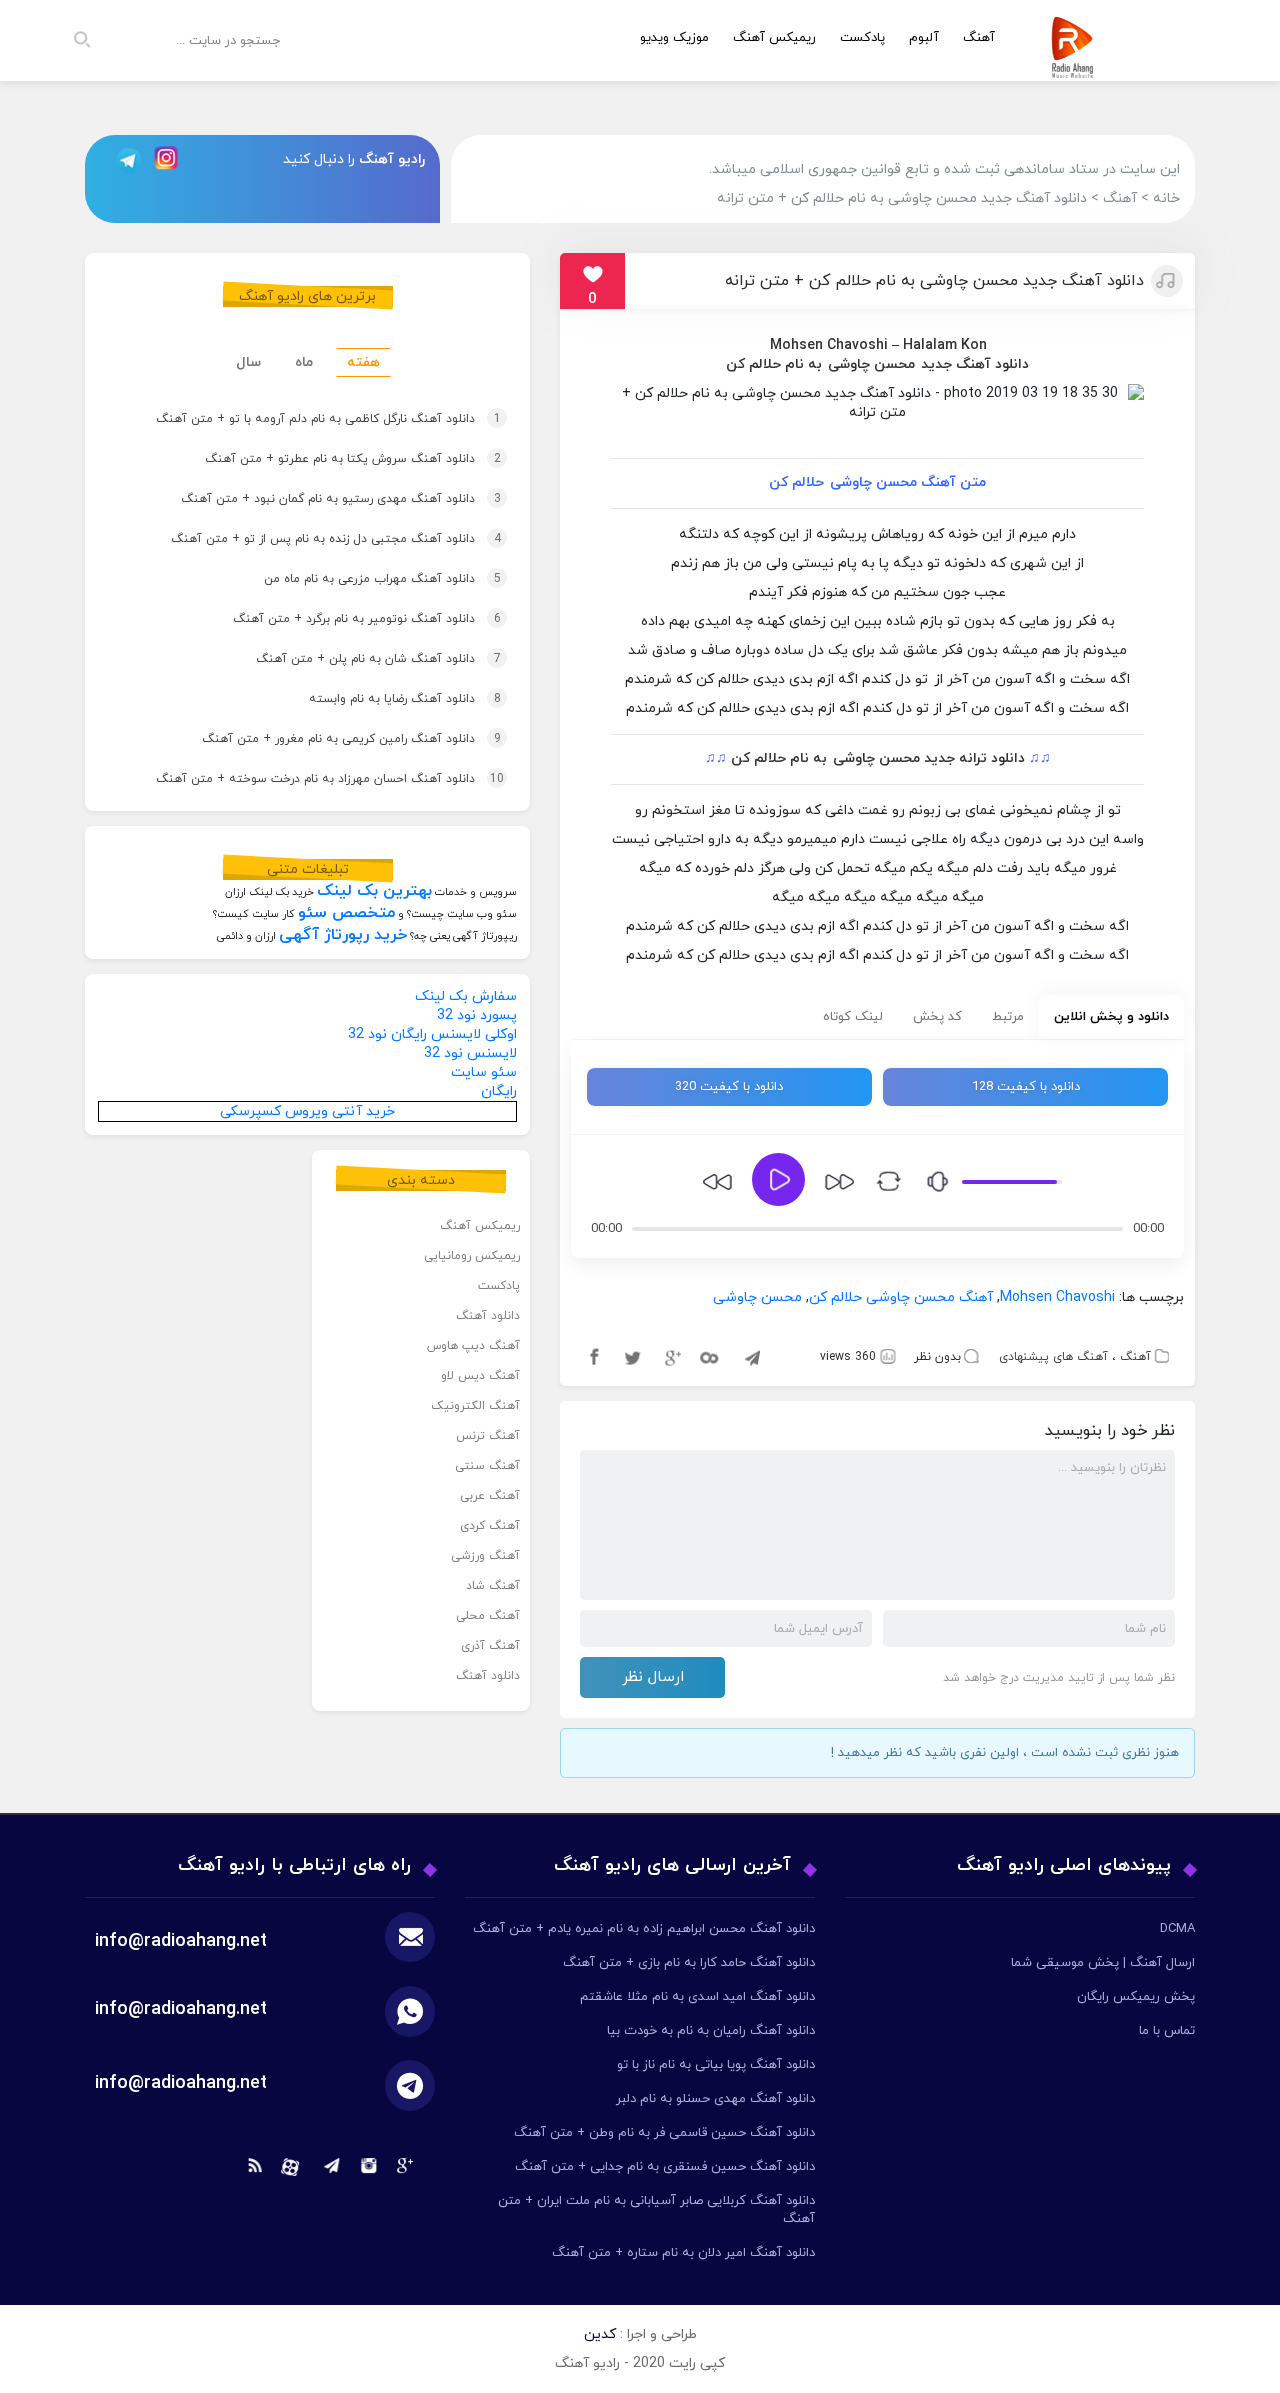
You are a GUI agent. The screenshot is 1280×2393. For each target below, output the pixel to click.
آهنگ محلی (488, 1616)
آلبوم (924, 38)
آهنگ (1135, 1357)
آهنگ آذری (490, 1646)
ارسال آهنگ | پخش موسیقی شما (1103, 1963)
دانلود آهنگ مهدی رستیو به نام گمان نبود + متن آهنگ (312, 499)
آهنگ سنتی (487, 1466)
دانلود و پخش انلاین (1111, 1017)
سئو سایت (484, 1072)
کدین (600, 2334)
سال (248, 362)
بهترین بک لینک (374, 891)
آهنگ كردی (490, 1526)
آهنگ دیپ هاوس (473, 1346)
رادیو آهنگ (392, 159)
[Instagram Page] (169, 159)
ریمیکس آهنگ (774, 38)
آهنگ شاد (493, 1586)
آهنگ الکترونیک (475, 1406)
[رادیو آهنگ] (1077, 65)
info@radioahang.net (181, 2009)
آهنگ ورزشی (485, 1556)
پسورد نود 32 (477, 1015)
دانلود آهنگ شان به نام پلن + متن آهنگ (349, 659)
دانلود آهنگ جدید (975, 364)
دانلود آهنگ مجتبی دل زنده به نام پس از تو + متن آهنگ (307, 539)
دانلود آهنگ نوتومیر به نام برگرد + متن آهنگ (338, 619)
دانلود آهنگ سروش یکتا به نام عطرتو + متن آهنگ (324, 459)
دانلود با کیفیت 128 (1026, 1087)
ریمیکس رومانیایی (472, 1256)
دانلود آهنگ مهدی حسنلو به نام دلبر (715, 2099)
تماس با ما (1167, 2031)
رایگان (499, 1091)
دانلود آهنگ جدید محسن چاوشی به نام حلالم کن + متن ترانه (934, 281)
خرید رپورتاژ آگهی (343, 935)
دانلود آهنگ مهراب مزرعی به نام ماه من (353, 579)
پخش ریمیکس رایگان (1136, 1997)
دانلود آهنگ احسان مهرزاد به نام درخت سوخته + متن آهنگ (301, 779)
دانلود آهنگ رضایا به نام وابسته (376, 699)
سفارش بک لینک (466, 996)
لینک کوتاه (853, 1017)
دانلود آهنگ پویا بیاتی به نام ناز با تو (716, 2065)
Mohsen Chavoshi (829, 345)
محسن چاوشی (871, 364)
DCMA (1177, 1929)
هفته (363, 362)
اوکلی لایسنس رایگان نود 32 (432, 1034)
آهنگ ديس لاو (480, 1376)
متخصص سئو (346, 913)
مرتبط (1008, 1017)
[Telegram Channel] (123, 159)
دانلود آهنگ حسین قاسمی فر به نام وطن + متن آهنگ (664, 2133)
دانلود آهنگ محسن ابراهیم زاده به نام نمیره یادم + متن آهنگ (644, 1929)
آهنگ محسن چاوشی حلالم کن (901, 1297)
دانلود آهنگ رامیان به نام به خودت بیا (711, 2031)
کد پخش (937, 1017)
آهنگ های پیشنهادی (1053, 1357)
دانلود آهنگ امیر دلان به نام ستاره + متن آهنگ (683, 2253)
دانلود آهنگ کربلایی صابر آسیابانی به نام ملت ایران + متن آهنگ (656, 2210)
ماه (304, 362)
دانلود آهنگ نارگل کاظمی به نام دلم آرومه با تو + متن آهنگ (299, 419)
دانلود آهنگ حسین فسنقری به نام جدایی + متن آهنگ (665, 2167)
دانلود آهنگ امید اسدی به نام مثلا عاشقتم (697, 1997)
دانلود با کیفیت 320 (729, 1087)
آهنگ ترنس (488, 1436)
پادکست (862, 38)
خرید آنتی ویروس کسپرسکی (307, 1111)
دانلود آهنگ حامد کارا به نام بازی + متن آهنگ (689, 1963)
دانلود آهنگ (488, 1316)
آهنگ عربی (490, 1496)
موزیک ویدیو (674, 38)
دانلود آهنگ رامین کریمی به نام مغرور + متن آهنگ (322, 739)
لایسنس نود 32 (470, 1053)
